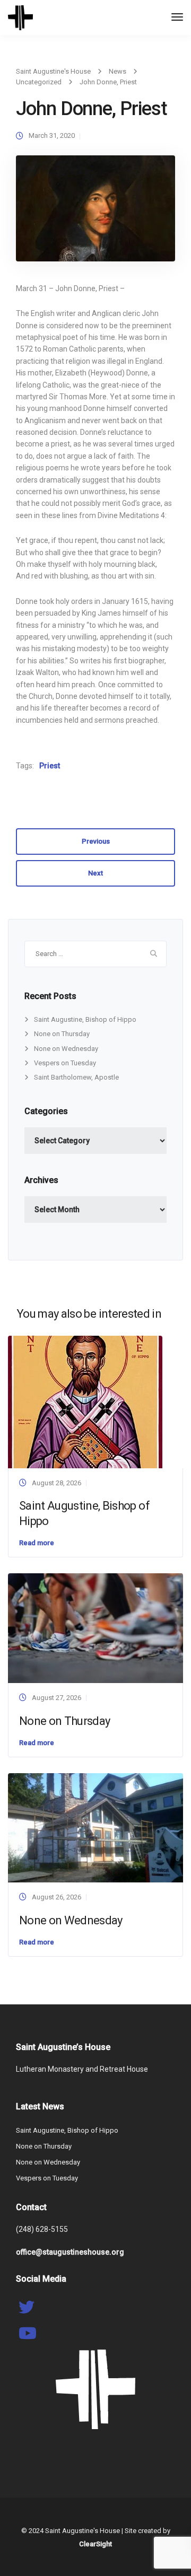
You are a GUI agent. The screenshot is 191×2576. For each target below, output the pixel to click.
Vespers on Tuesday (65, 1063)
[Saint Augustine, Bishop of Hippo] (85, 1401)
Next (95, 873)
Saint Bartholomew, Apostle (76, 1077)
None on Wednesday (66, 1049)
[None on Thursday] (95, 1628)
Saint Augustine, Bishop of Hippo (85, 1019)
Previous (96, 841)
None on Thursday (62, 1034)
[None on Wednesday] (95, 1827)
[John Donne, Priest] (95, 213)
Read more (37, 1543)
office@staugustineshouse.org (70, 2252)
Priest (50, 766)
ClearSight (95, 2544)
